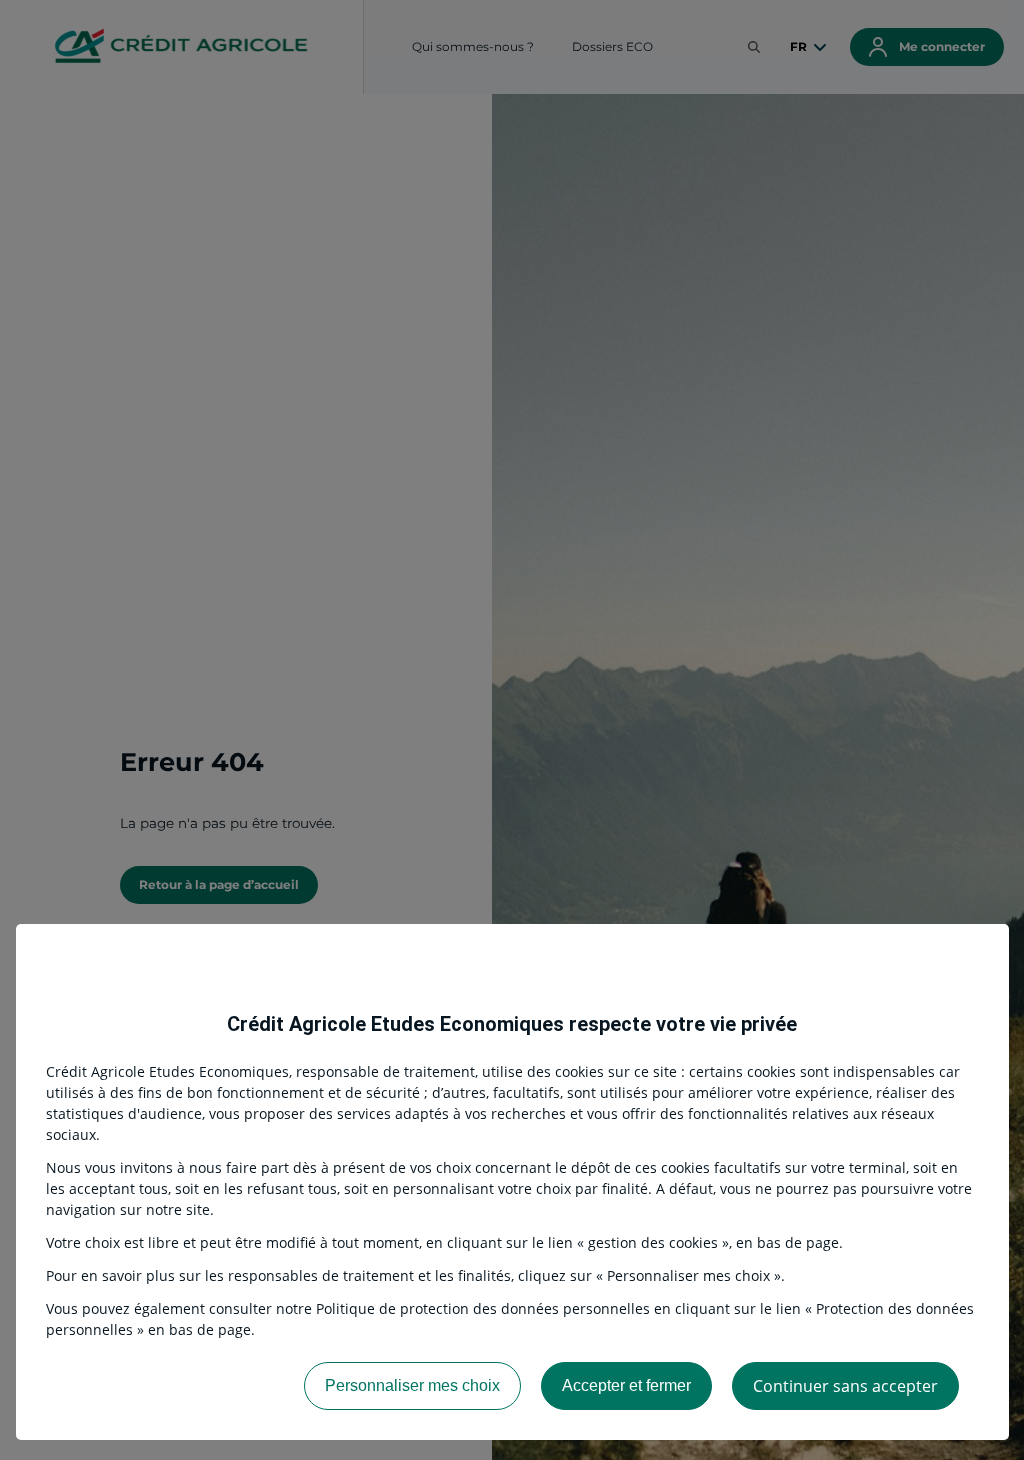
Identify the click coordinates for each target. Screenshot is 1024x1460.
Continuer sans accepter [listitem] (845, 1386)
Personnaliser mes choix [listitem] (412, 1385)
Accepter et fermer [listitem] (626, 1385)
